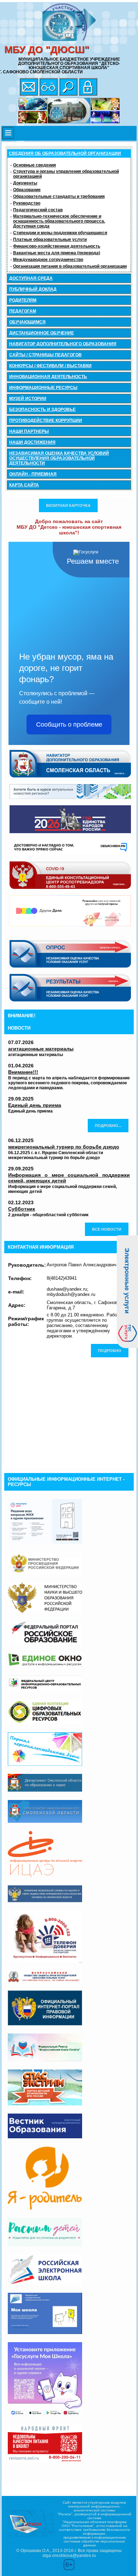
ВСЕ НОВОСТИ (107, 1229)
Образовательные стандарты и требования (59, 196)
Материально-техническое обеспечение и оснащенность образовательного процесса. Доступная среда (59, 221)
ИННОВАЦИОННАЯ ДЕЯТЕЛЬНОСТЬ (48, 377)
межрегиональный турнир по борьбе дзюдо (64, 1147)
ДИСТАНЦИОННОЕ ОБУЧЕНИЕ (42, 333)
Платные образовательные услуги (50, 240)
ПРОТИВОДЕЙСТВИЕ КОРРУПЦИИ (46, 420)
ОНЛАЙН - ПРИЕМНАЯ (33, 474)
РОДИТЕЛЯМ (23, 300)
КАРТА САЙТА (24, 485)
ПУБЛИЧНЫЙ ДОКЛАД (33, 289)
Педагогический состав (38, 210)
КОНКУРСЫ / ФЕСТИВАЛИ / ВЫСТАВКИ (50, 366)
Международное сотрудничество (48, 260)
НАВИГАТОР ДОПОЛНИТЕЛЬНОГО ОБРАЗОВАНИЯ (63, 344)
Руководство (27, 203)
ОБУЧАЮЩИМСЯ (27, 322)
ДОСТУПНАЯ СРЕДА (31, 278)
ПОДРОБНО (110, 1351)
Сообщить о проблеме (69, 725)
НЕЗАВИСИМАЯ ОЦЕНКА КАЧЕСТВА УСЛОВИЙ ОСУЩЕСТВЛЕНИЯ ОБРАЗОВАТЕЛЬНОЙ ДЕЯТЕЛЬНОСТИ (59, 458)
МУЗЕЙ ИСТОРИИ (28, 399)
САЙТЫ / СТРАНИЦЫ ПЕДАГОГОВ (45, 355)
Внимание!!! (23, 1072)
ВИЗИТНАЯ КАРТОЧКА (68, 505)
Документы (25, 183)
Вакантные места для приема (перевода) (57, 253)
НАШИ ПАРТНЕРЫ (29, 431)
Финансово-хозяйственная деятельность (57, 246)
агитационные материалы (41, 1049)
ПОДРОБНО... (108, 1126)
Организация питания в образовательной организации (70, 266)
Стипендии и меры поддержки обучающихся (60, 233)
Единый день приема (35, 1105)
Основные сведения (34, 165)
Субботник (22, 1209)
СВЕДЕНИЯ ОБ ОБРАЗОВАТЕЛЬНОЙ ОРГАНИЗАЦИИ (65, 153)
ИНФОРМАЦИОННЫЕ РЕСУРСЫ (43, 388)
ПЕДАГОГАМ (23, 311)
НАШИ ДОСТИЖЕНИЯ (32, 442)
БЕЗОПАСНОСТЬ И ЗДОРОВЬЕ (42, 410)
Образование (27, 190)
